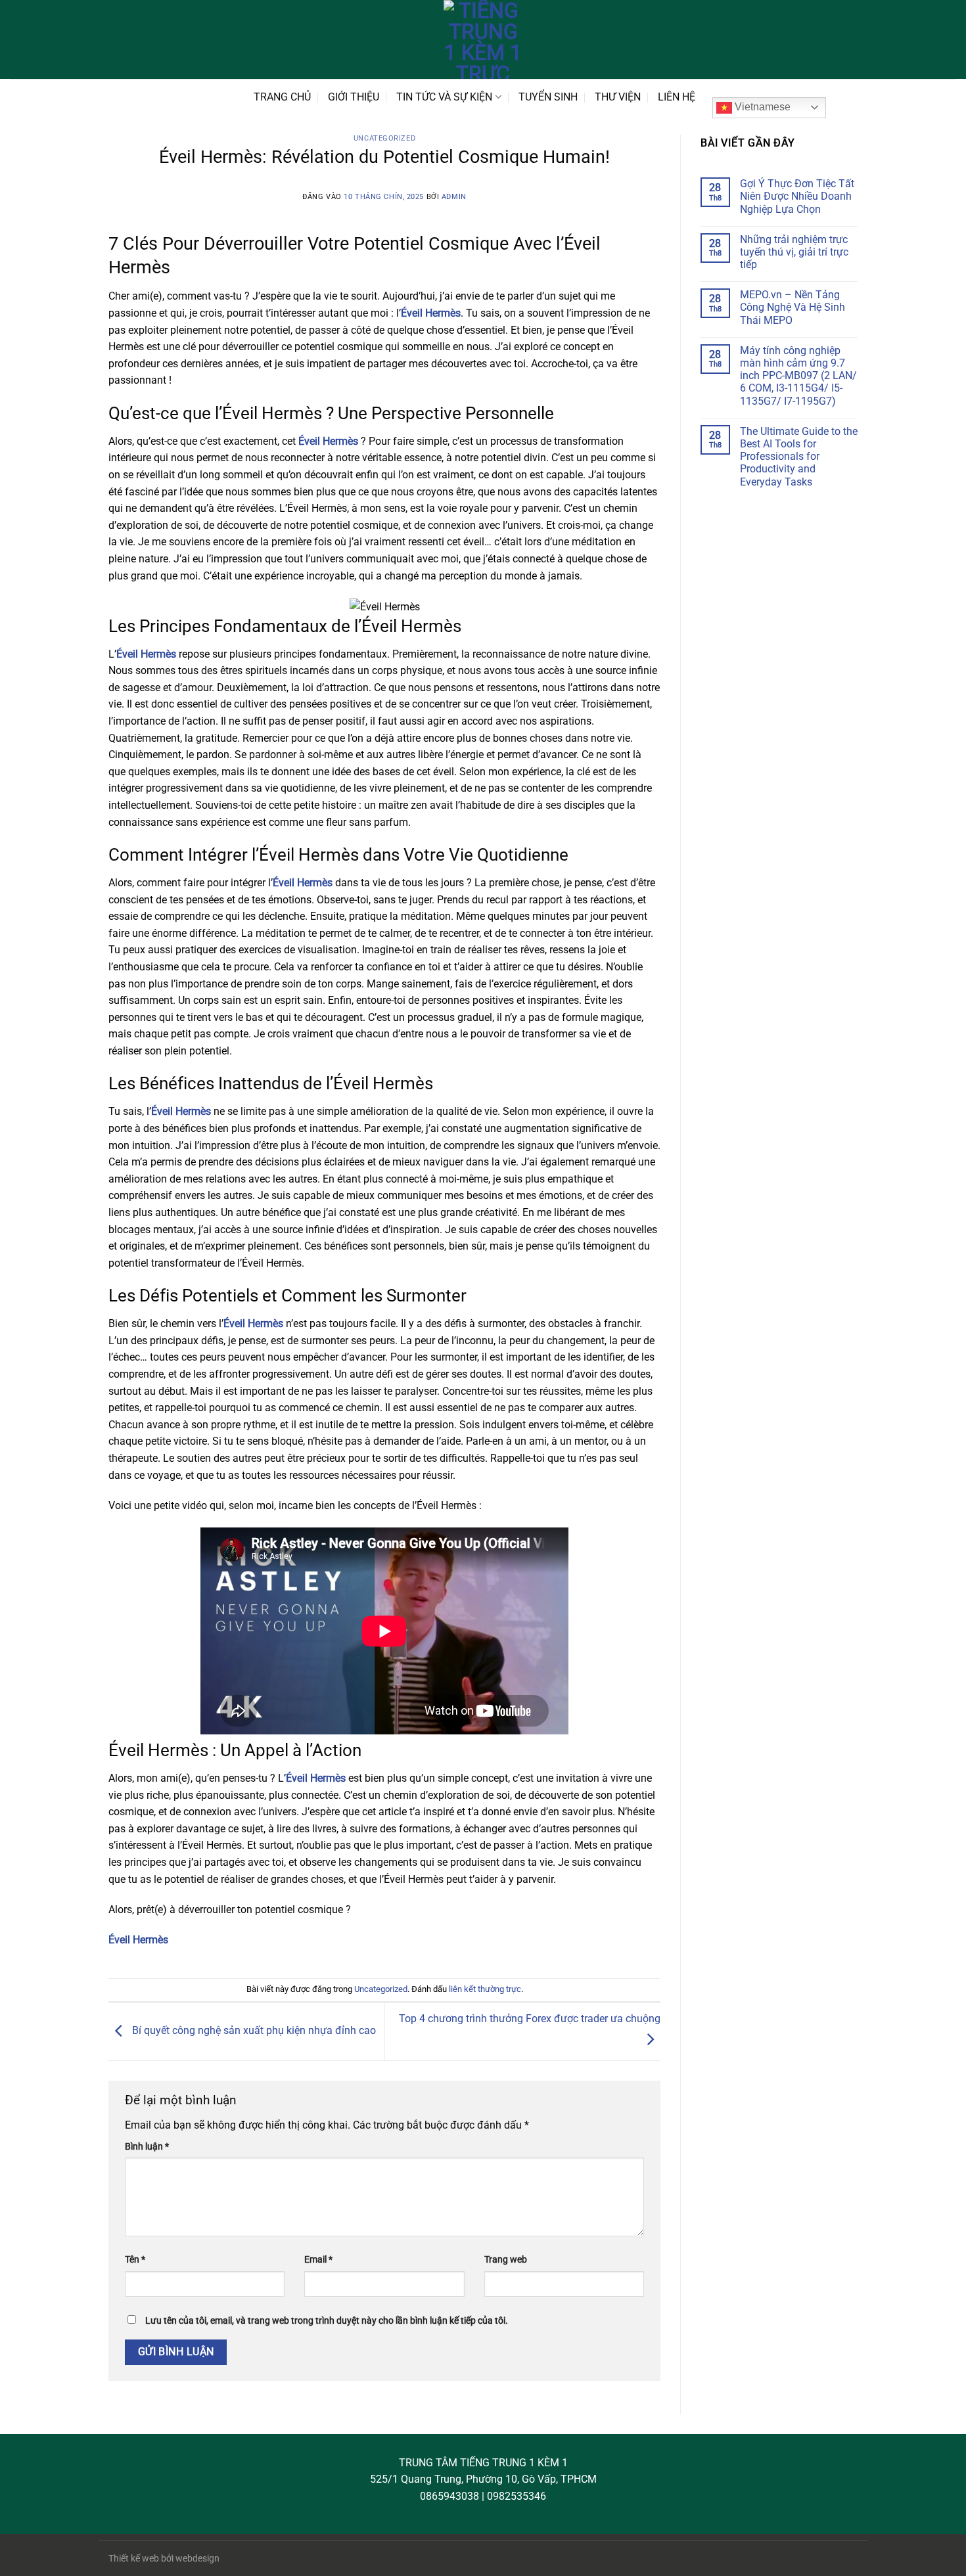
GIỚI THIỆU (354, 97)
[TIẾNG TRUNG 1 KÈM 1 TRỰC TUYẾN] (483, 39)
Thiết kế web (134, 2559)
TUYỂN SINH (548, 97)
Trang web (506, 2260)
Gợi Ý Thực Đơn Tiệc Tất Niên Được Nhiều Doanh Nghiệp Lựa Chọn (797, 196)
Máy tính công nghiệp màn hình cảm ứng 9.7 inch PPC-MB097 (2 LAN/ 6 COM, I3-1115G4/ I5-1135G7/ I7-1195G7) (798, 376)
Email (318, 2260)
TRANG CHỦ (282, 97)
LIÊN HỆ (677, 97)
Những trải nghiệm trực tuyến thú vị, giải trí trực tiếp (794, 252)
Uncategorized (384, 138)
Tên (135, 2260)
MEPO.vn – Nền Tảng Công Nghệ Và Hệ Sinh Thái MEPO (793, 307)
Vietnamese (761, 107)
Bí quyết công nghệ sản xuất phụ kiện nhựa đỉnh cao (253, 2031)
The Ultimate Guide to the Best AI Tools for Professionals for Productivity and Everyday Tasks (799, 457)
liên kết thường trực (485, 1989)
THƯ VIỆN (618, 97)
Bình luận (147, 2147)
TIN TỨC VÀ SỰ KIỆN (444, 97)
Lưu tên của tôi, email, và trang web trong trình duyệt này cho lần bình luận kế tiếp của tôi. (327, 2321)
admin (454, 197)
